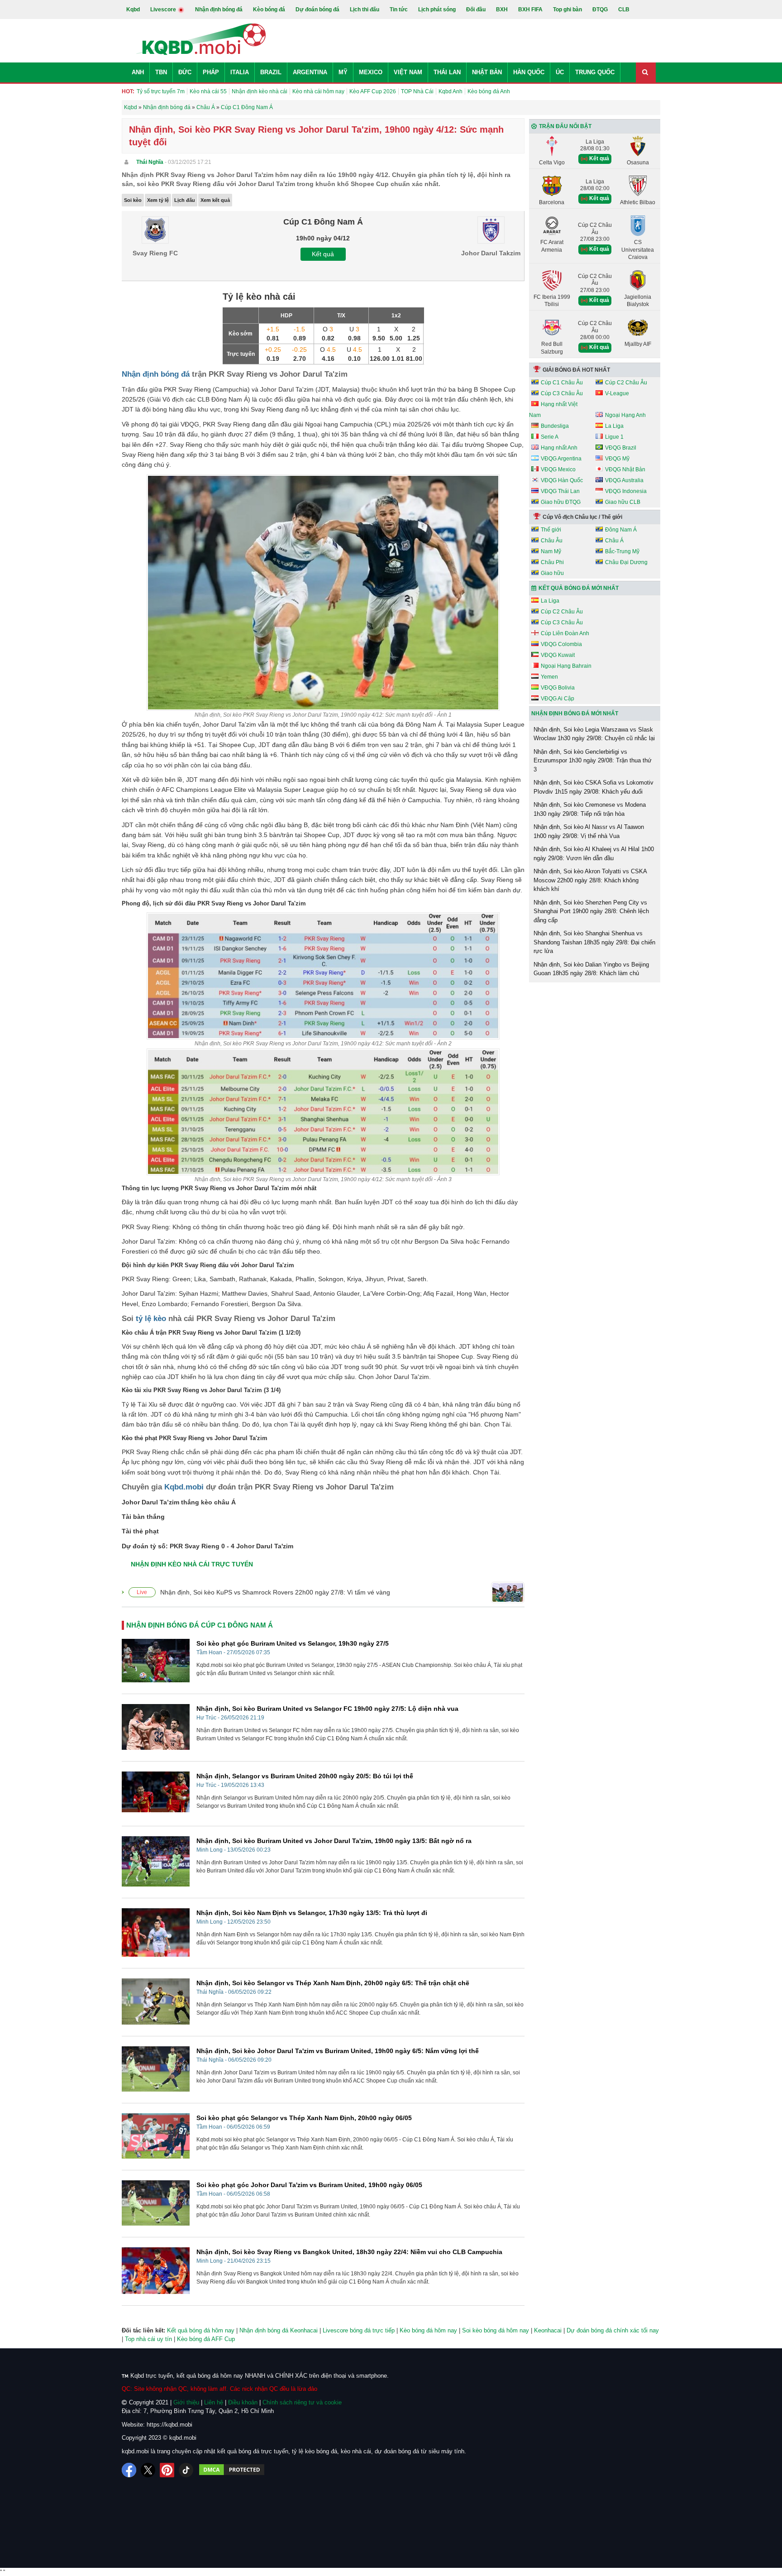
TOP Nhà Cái (417, 91)
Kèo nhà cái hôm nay (318, 91)
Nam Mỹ (551, 551)
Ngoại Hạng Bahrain (566, 666)
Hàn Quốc (529, 72)
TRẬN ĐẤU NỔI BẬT (565, 126)
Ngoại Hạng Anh (625, 415)
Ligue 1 (614, 437)
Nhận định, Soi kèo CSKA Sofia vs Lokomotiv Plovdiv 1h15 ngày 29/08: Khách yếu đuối (594, 787)
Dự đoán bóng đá (317, 10)
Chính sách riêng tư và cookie (302, 2402)
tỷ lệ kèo (151, 1319)
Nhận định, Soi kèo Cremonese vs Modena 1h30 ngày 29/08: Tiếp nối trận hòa (590, 809)
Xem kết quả (215, 200)
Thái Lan (447, 72)
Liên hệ (214, 2402)
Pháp (211, 72)
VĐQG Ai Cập (558, 699)
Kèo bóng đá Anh (489, 91)
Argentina (310, 72)
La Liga (614, 426)
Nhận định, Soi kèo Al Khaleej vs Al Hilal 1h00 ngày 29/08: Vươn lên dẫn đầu (594, 854)
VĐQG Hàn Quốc (562, 480)
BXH (502, 10)
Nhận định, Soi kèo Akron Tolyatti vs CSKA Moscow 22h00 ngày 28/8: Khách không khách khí (590, 880)
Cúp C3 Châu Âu (562, 393)
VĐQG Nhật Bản (625, 469)
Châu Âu (552, 541)
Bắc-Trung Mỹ (622, 551)
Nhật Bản (487, 72)
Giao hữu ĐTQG (561, 502)
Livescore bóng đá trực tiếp (359, 2330)
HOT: (128, 91)
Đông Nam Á (621, 530)
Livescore (164, 10)
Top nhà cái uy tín (148, 2339)
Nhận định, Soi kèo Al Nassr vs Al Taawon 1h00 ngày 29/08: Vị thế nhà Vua (589, 831)
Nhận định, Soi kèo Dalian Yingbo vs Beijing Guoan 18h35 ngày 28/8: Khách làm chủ (591, 969)
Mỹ (343, 72)
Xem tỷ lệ (158, 200)
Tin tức (399, 10)
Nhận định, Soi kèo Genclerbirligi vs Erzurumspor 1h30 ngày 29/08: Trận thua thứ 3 (593, 761)
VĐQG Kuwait (558, 655)
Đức (185, 72)
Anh (138, 72)
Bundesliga (555, 426)
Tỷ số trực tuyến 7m (161, 91)
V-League (617, 393)
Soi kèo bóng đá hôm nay (496, 2330)
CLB (624, 10)
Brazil (271, 72)
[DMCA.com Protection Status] (232, 2470)
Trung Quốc (595, 72)
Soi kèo (133, 200)
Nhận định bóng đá (219, 10)
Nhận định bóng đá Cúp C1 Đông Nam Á (200, 1625)
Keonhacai (548, 2330)
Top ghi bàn (567, 10)
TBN (161, 72)
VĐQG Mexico (558, 469)
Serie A (550, 437)
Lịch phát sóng (437, 10)
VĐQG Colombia (561, 644)
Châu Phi (552, 562)
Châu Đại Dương (626, 562)
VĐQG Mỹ (617, 459)
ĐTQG (600, 10)
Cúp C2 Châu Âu (626, 383)
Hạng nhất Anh (559, 448)
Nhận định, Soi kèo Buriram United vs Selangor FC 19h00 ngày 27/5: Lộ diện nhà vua (327, 1709)
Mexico (371, 72)
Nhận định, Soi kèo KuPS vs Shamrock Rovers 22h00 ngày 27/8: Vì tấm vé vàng (275, 1592)
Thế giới (551, 530)
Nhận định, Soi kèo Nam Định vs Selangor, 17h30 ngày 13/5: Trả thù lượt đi (312, 1913)
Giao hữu (552, 573)
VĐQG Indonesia (626, 491)
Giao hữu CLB (623, 502)
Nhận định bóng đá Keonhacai (279, 2330)
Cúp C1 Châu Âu (562, 383)
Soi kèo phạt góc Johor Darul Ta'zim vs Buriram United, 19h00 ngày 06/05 (309, 2185)
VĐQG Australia (624, 480)
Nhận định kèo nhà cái (260, 91)
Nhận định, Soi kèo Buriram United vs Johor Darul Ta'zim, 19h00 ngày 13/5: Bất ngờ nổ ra (334, 1841)
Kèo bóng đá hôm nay (428, 2330)
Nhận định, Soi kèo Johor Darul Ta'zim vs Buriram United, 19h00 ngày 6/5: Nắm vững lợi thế (338, 2051)
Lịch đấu (185, 200)
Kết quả (323, 254)
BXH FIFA (530, 10)
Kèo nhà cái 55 (208, 91)
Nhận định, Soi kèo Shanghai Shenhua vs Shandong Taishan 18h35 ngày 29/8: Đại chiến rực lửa (594, 942)
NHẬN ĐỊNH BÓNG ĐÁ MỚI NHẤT (575, 713)
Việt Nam (408, 72)
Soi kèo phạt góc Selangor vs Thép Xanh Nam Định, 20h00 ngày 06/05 (304, 2118)
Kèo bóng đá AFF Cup (206, 2339)
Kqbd (133, 10)
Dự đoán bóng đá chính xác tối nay (613, 2330)
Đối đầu (476, 10)
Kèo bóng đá (269, 10)
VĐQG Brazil (621, 448)
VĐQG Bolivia (558, 688)
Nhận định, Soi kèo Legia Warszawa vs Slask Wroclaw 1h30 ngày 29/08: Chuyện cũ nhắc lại (594, 734)
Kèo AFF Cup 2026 (373, 91)
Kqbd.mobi (184, 1487)
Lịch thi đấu (365, 10)
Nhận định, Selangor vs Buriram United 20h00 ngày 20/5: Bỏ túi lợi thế (305, 1776)
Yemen (549, 677)
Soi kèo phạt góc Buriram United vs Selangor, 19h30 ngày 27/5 (293, 1643)
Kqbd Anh (451, 91)
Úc (560, 72)
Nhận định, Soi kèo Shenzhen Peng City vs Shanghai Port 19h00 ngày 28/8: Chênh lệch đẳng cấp (591, 911)
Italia (240, 72)
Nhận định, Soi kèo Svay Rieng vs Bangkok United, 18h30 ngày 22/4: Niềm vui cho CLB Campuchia (349, 2252)
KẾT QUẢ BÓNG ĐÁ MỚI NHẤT (579, 588)
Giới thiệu (186, 2402)
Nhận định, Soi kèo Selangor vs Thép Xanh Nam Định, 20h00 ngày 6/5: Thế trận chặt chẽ (333, 1983)
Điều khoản (243, 2402)
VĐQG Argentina (561, 459)
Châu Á (614, 541)
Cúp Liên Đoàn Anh (565, 633)
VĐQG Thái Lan (560, 491)
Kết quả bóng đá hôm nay (201, 2330)
